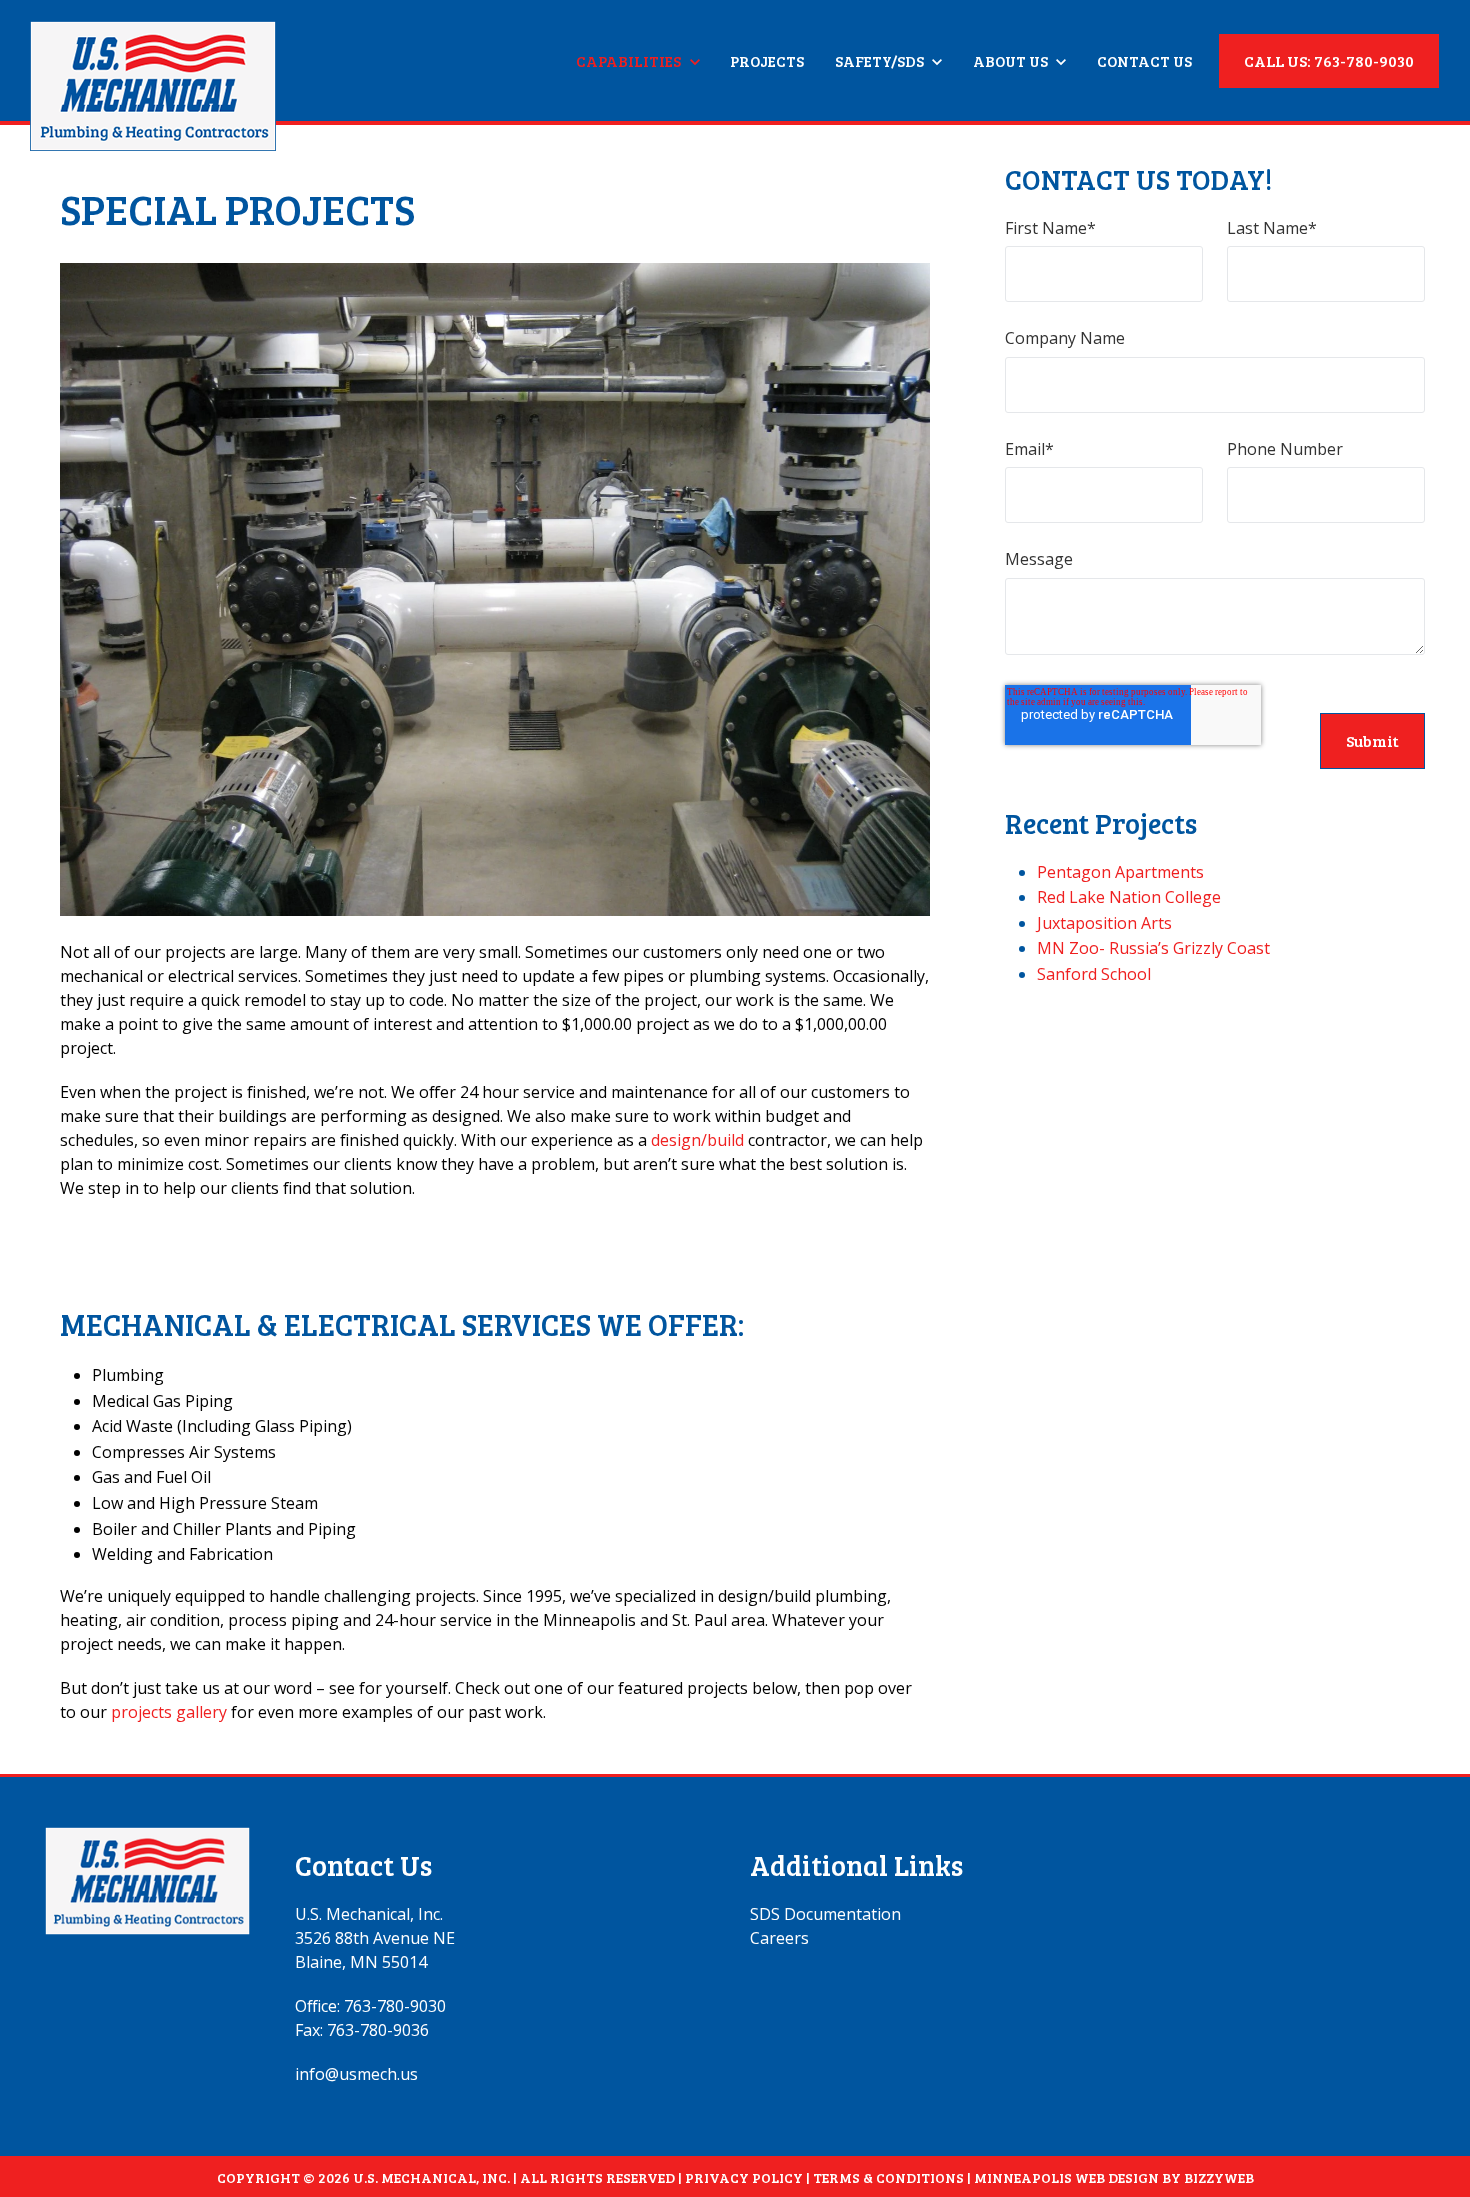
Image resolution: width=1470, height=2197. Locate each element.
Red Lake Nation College (1129, 897)
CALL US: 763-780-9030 (1329, 60)
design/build (697, 1140)
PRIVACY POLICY (744, 2177)
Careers (779, 1938)
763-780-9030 (395, 2006)
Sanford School (1094, 974)
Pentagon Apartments (1120, 872)
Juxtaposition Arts (1104, 923)
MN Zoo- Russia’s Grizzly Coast (1153, 948)
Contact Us (1144, 61)
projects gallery (169, 1712)
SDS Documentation (825, 1914)
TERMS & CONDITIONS (888, 2177)
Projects (767, 61)
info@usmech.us (356, 2074)
